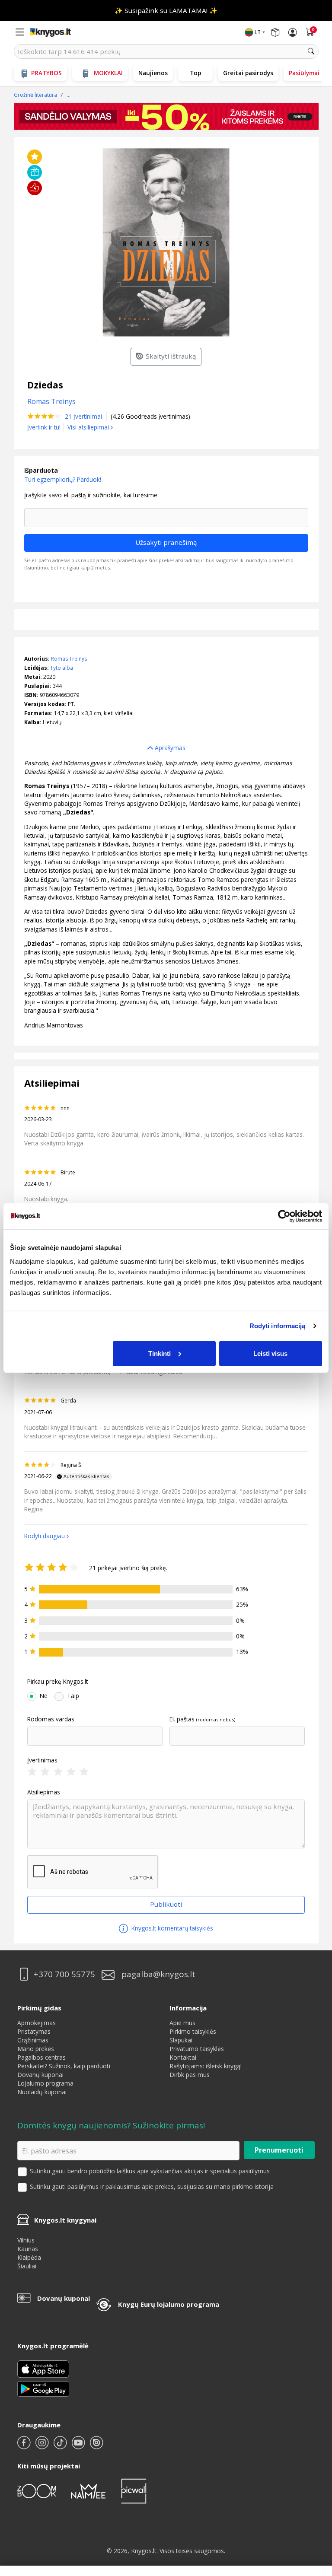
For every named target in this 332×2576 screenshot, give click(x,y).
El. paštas (182, 1719)
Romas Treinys (69, 659)
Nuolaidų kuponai (42, 2092)
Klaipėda (29, 2257)
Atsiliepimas (44, 1792)
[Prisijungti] (293, 32)
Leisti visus (270, 1353)
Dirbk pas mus (190, 2075)
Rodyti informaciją (278, 1326)
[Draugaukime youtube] (79, 2446)
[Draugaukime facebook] (25, 2446)
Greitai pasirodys (248, 73)
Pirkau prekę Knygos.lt (57, 1682)
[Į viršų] (314, 2515)
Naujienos (153, 73)
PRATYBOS (46, 73)
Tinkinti (160, 1353)
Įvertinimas (42, 1760)
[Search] (311, 51)
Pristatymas (34, 2031)
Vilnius (26, 2240)
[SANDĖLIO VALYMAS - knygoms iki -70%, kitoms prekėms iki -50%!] (166, 117)
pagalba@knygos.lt (158, 1974)
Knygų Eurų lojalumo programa (169, 2304)
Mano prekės (36, 2049)
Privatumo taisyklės (197, 2049)
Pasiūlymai (304, 73)
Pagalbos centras (41, 2057)
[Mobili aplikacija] (43, 2388)
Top (195, 73)
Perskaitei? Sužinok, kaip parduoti (64, 2066)
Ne (44, 1696)
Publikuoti (166, 1904)
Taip (73, 1696)
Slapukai (181, 2040)
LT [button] (258, 32)
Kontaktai (183, 2057)
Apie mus (182, 2023)
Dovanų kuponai (40, 2075)
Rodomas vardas (51, 1719)
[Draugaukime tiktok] (61, 2446)
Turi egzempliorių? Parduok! (63, 479)
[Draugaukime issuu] (96, 2446)
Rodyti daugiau (45, 1536)
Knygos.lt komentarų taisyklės (171, 1928)
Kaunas (28, 2249)
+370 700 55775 (64, 1974)
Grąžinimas (33, 2040)
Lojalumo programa (45, 2083)
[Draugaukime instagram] (43, 2446)
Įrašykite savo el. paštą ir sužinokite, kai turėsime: (91, 495)
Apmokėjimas (37, 2023)
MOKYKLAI (108, 73)
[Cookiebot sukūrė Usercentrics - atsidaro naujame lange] (284, 1216)
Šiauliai (27, 2266)
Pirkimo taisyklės (193, 2031)
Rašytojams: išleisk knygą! (206, 2066)
